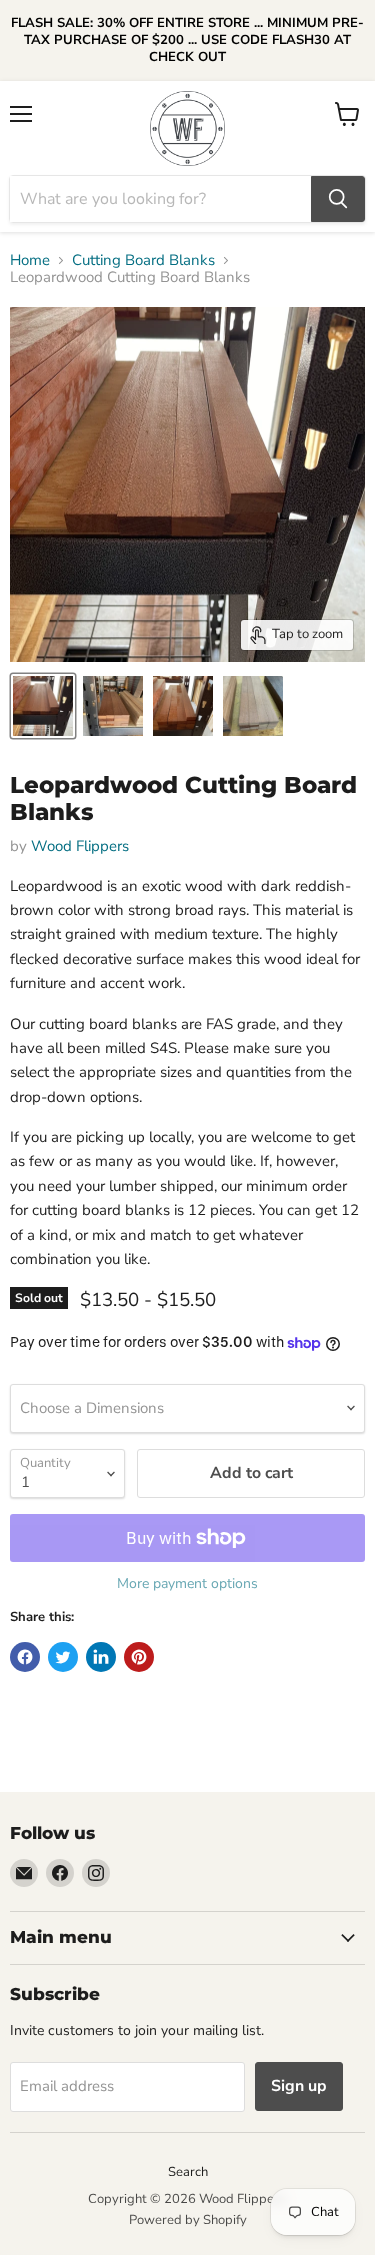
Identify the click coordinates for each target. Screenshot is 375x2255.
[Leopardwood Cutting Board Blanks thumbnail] (43, 706)
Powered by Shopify (188, 2220)
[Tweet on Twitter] (63, 1657)
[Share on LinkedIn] (101, 1657)
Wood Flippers (80, 846)
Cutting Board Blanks (143, 260)
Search (188, 2172)
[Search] (338, 199)
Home (30, 260)
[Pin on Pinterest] (139, 1657)
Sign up (299, 2086)
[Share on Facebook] (25, 1657)
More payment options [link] (187, 1584)
